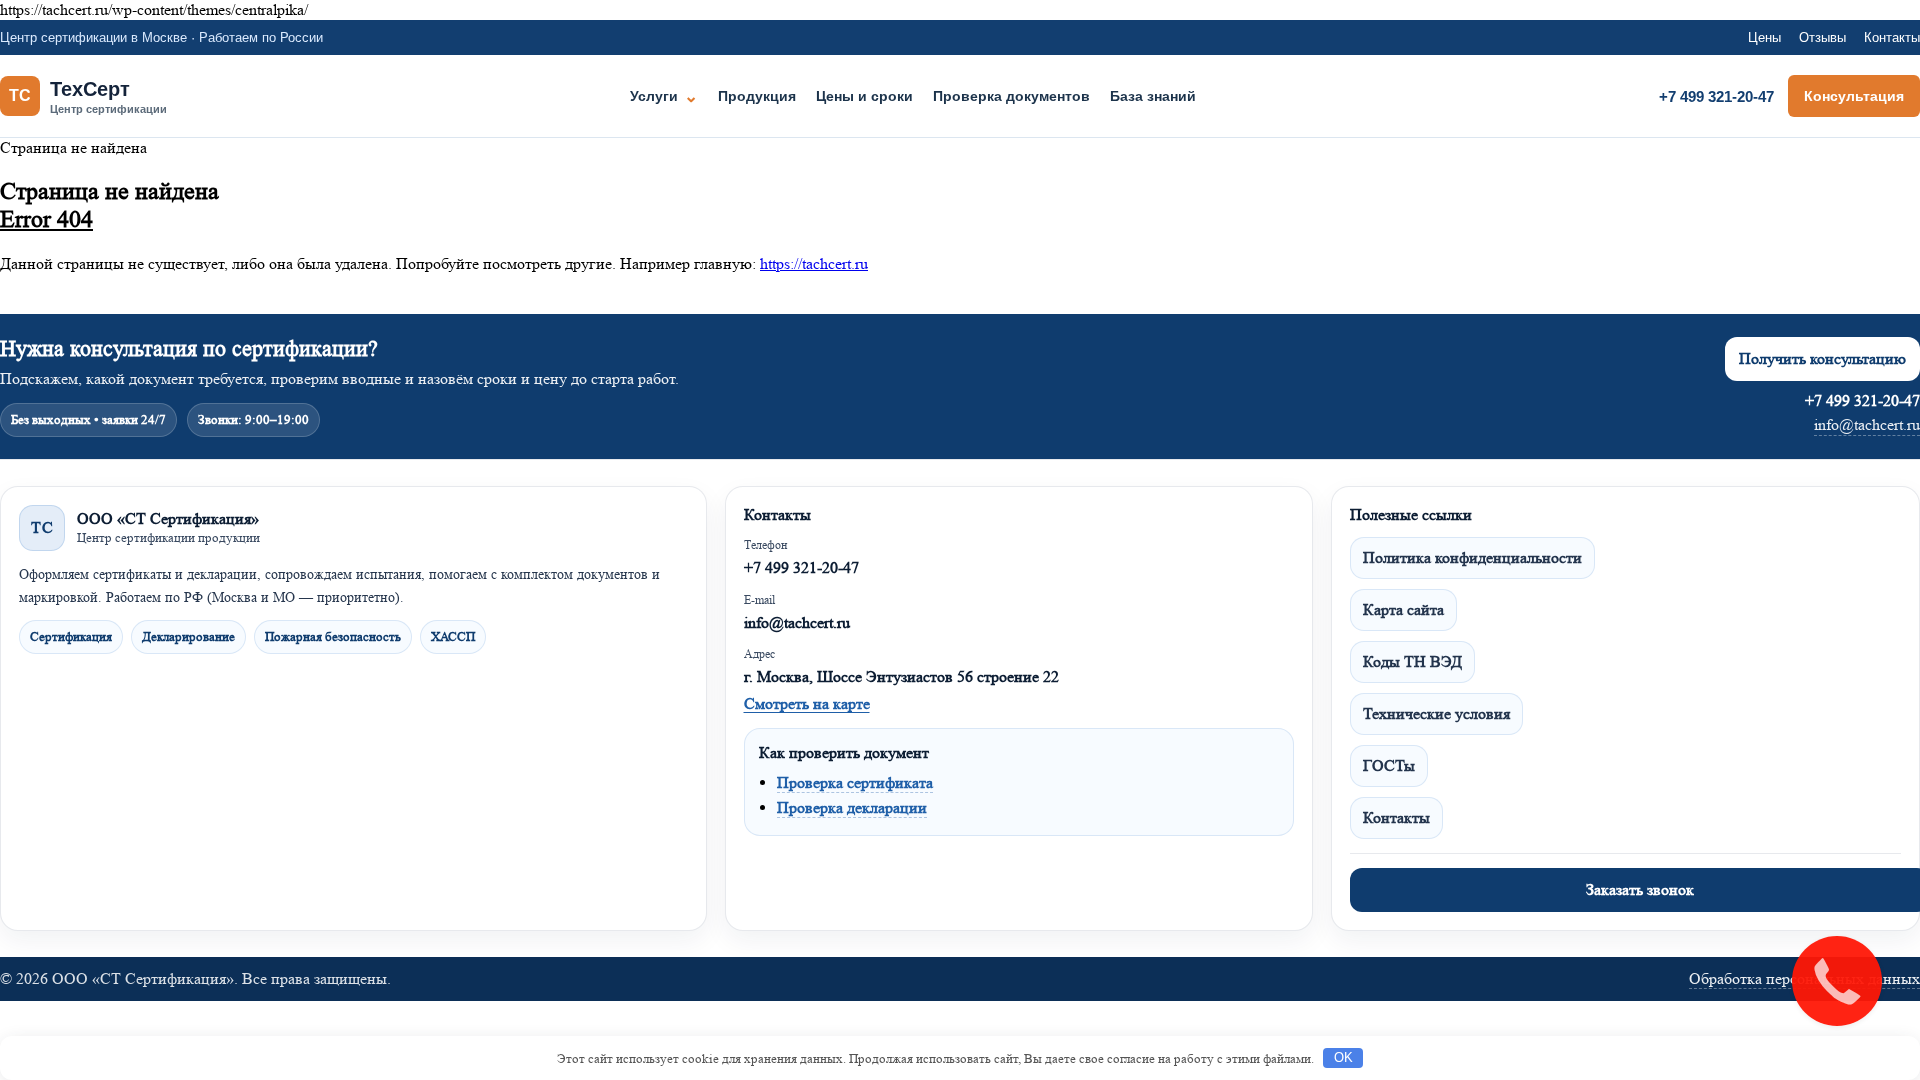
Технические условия (1436, 713)
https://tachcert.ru (814, 263)
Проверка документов (1011, 96)
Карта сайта (1403, 609)
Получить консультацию (1822, 358)
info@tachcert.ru (1867, 424)
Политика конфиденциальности (1472, 557)
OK (1343, 1057)
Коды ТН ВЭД (1412, 661)
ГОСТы (1389, 765)
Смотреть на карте (807, 703)
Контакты (1892, 37)
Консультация (1854, 96)
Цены (1764, 37)
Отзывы (1822, 37)
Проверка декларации (852, 807)
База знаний (1153, 96)
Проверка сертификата (855, 782)
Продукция (757, 96)
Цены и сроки (864, 96)
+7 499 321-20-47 (1716, 96)
